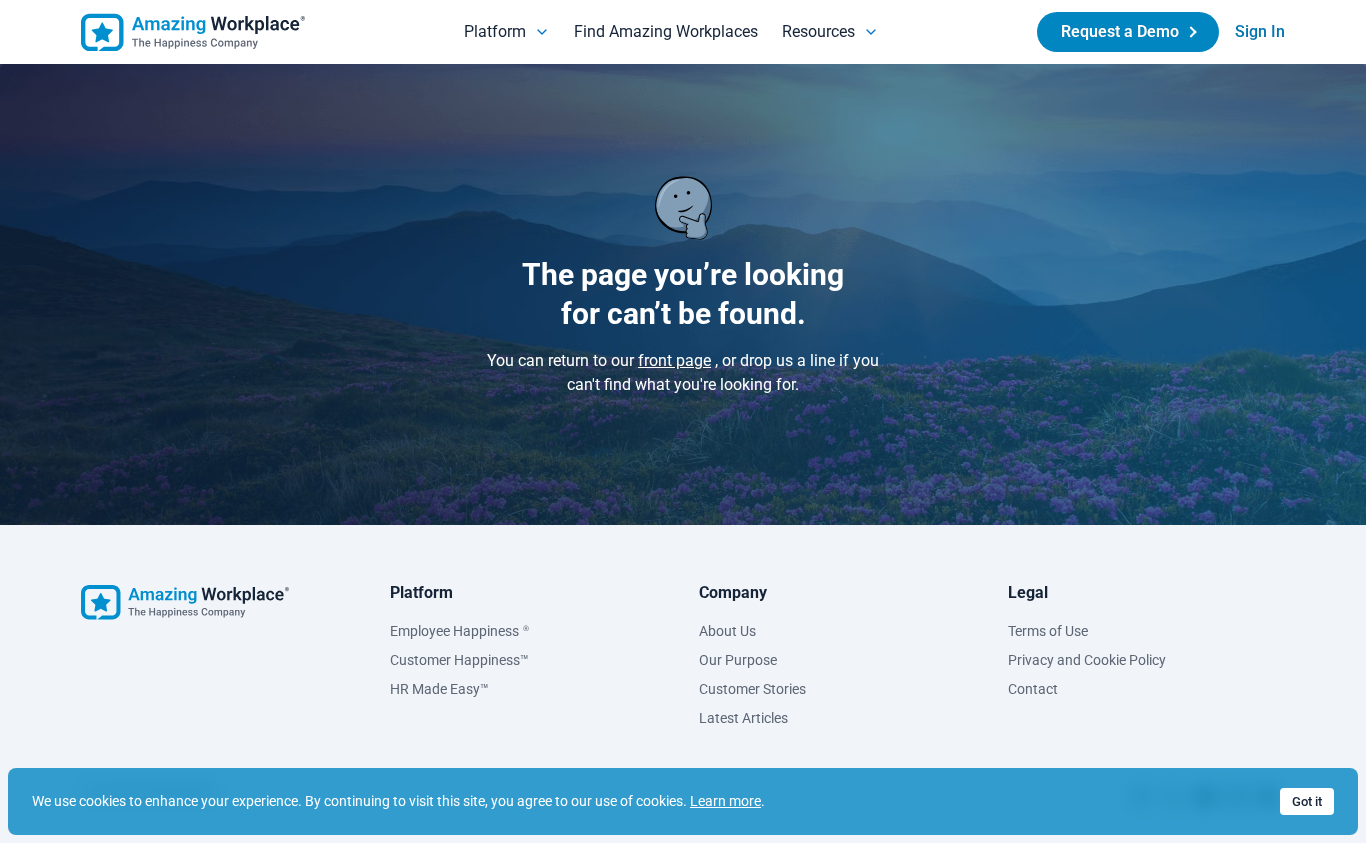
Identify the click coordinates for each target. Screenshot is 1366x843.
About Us (727, 631)
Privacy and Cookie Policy (1087, 660)
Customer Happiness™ (459, 660)
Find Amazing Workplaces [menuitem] (666, 31)
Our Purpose (738, 660)
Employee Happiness (459, 631)
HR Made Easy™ (439, 689)
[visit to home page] (193, 32)
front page (674, 360)
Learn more (725, 801)
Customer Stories (752, 689)
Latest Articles (743, 718)
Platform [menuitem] (495, 31)
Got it (1307, 801)
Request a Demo (1120, 31)
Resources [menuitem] (818, 31)
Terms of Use (1048, 631)
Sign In (1260, 31)
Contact (1033, 689)
